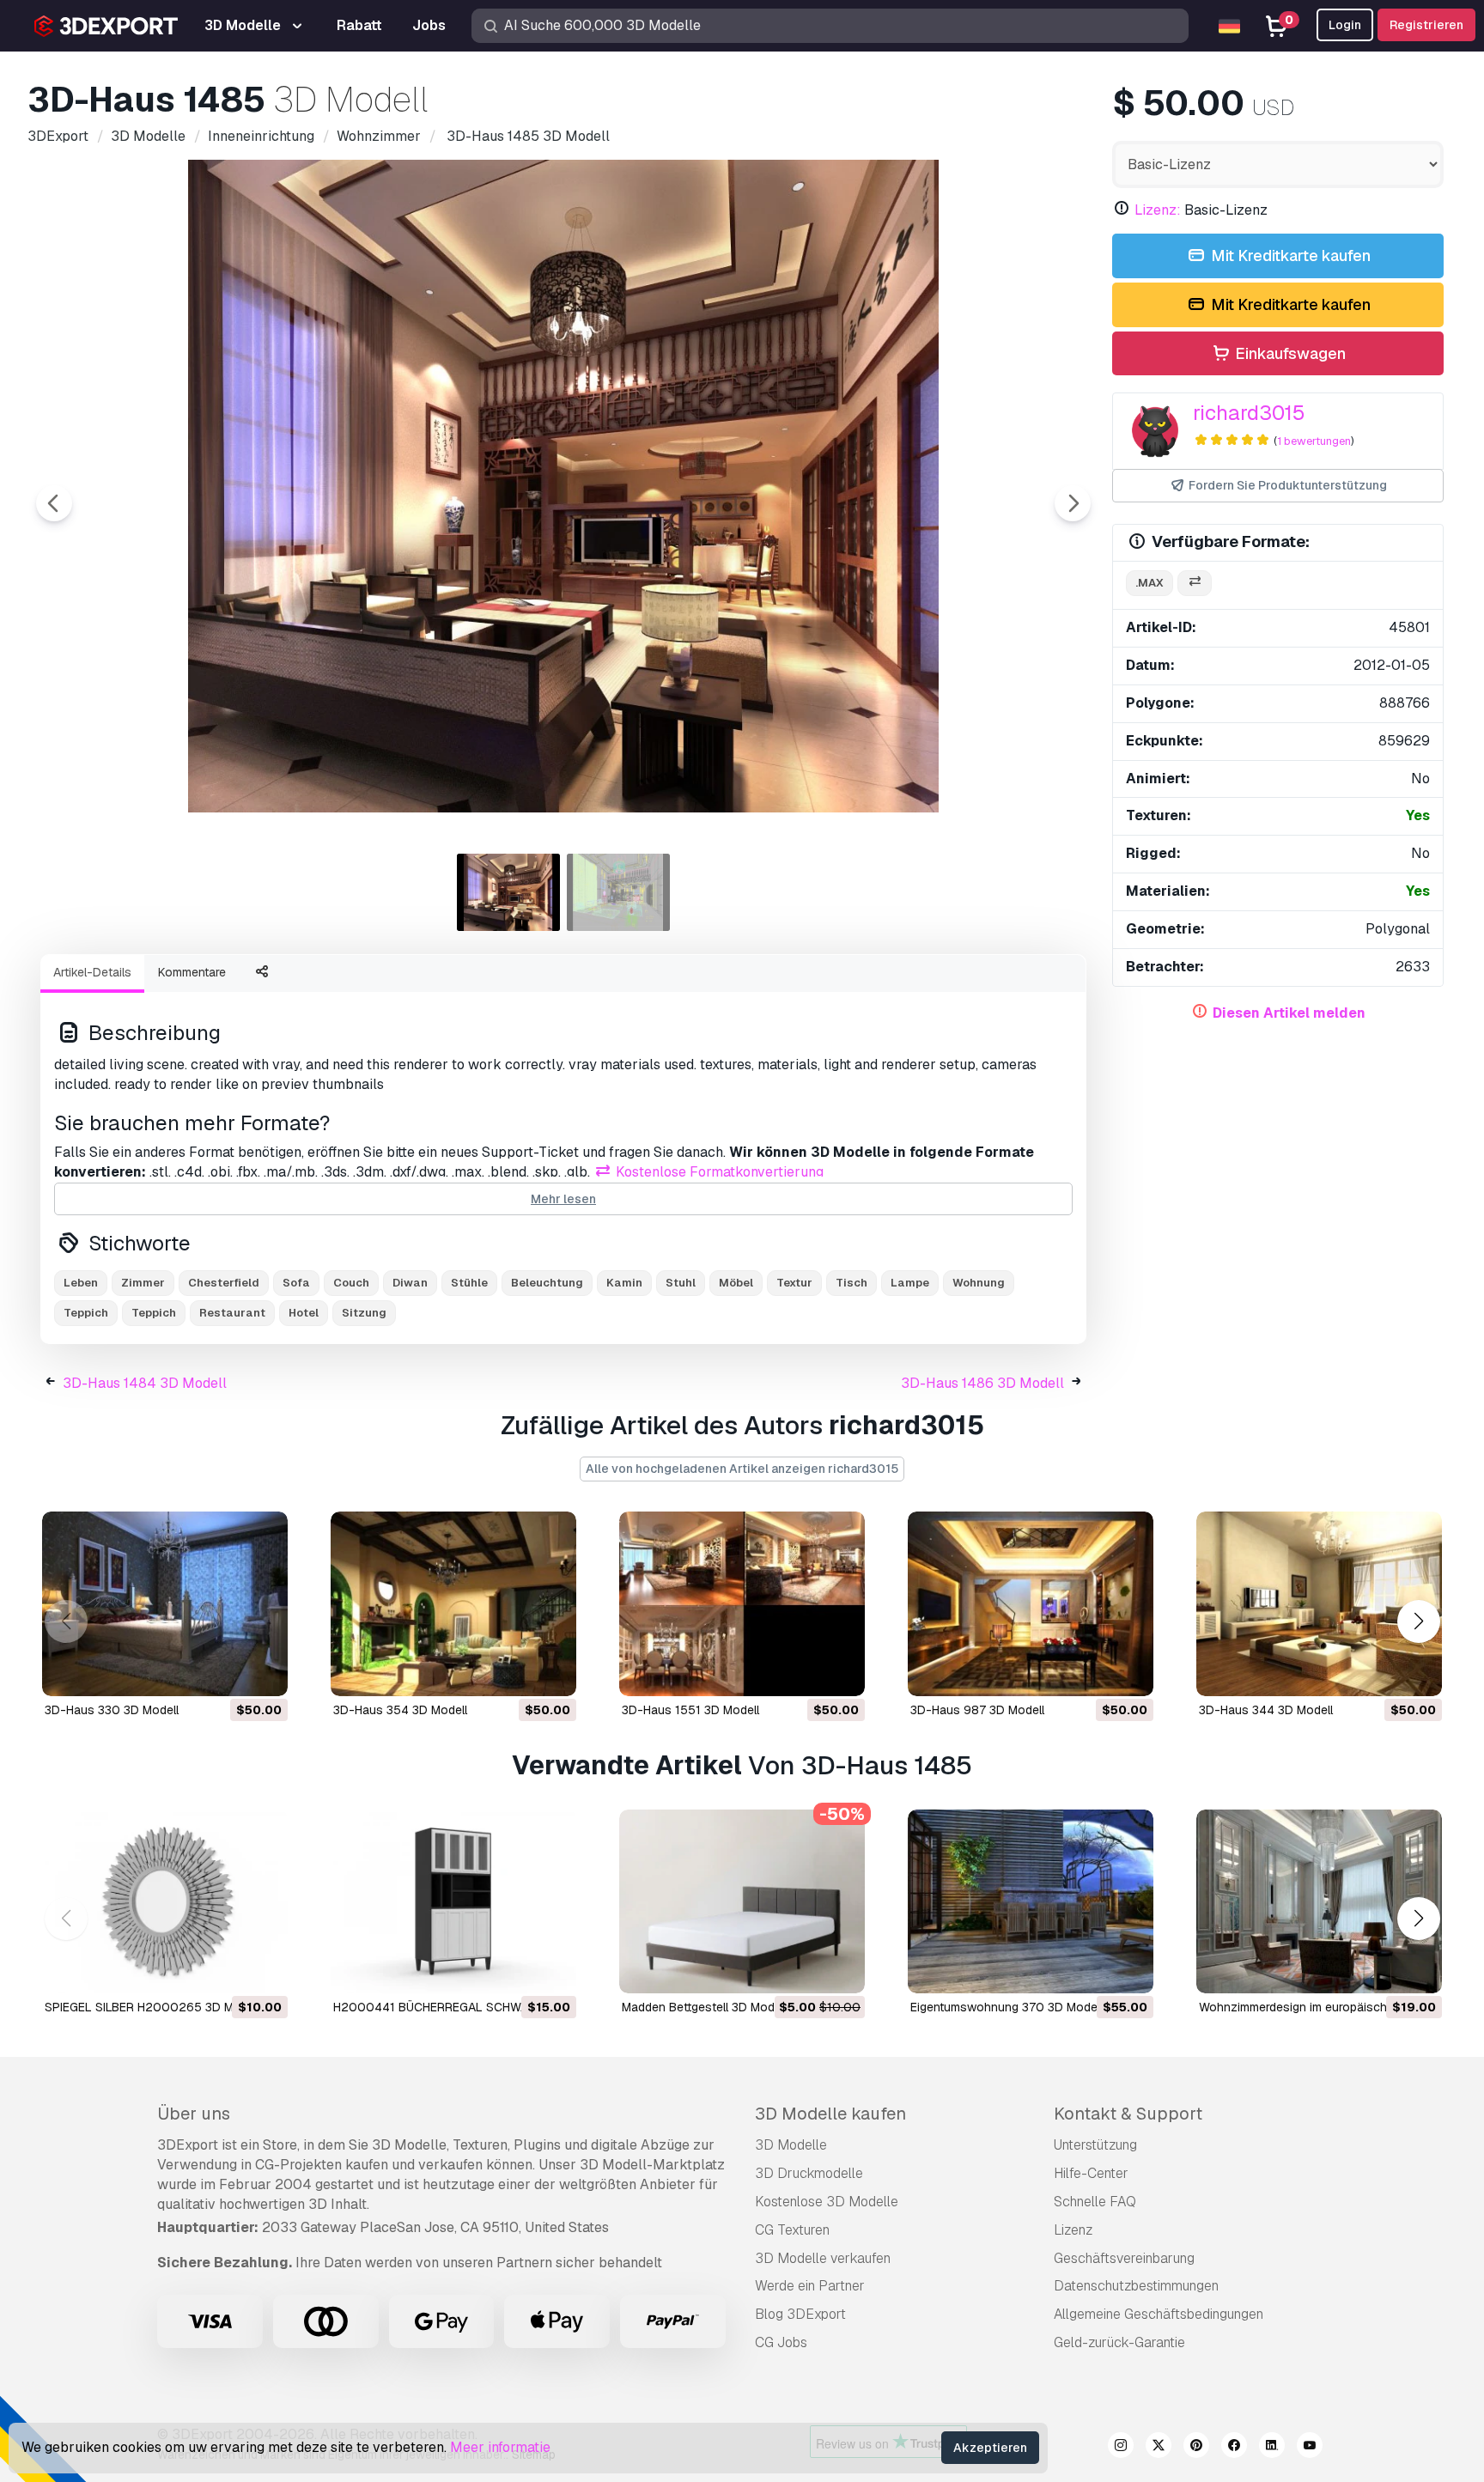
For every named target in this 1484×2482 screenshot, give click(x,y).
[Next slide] (1073, 503)
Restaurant (232, 1313)
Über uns (194, 2114)
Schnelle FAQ (1095, 2202)
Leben (81, 1283)
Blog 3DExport (800, 2314)
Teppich (154, 1313)
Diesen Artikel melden (1289, 1013)
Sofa (296, 1283)
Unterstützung (1095, 2145)
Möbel (736, 1283)
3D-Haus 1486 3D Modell (982, 1383)
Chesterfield (224, 1283)
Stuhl (681, 1283)
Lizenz (1073, 2230)
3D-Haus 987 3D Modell (977, 1710)
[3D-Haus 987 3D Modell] (1031, 1604)
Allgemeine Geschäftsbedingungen (1159, 2314)
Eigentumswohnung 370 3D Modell (1007, 2007)
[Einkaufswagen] (228, 1672)
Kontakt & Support (1128, 2114)
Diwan (410, 1283)
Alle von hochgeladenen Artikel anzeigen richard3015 (742, 1469)
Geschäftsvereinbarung (1124, 2258)
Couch (351, 1283)
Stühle (469, 1283)
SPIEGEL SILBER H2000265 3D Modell (152, 2007)
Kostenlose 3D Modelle (827, 2202)
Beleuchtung (547, 1283)
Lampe (910, 1283)
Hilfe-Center (1091, 2173)
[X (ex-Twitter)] (1159, 2448)
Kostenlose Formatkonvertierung (718, 1172)
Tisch (851, 1283)
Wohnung (979, 1283)
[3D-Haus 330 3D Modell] (165, 1604)
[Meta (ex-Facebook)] (1234, 2448)
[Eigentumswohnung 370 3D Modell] (1031, 1902)
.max (1149, 583)
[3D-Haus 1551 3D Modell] (742, 1604)
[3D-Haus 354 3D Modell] (453, 1604)
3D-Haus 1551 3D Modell (690, 1710)
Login (1345, 25)
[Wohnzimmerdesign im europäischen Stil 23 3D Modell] (1319, 1902)
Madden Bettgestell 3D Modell (704, 2007)
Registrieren (1426, 25)
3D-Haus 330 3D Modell (112, 1710)
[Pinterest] (1196, 2448)
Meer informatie (500, 2447)
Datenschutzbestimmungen (1136, 2286)
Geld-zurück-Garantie (1119, 2342)
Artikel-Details (92, 972)
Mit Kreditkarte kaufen (1289, 255)
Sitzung (364, 1313)
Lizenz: (1158, 210)
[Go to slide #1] (508, 892)
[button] (1418, 1621)
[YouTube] (1310, 2448)
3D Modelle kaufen (830, 2114)
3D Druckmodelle (809, 2173)
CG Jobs (781, 2342)
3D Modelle (791, 2145)
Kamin (624, 1283)
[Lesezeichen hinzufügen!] (263, 1672)
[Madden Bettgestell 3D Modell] (742, 1902)
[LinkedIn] (1272, 2448)
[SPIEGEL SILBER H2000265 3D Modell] (165, 1902)
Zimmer (143, 1283)
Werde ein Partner (810, 2286)
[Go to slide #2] (618, 892)
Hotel (304, 1313)
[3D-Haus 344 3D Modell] (1319, 1604)
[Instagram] (1121, 2448)
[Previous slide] (54, 503)
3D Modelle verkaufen (823, 2258)
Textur (794, 1283)
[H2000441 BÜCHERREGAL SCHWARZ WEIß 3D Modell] (453, 1902)
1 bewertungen (1314, 441)
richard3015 (1249, 413)
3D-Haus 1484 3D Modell (145, 1383)
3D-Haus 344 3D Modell (1266, 1710)
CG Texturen (792, 2230)
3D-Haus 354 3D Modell (400, 1710)
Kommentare (192, 972)
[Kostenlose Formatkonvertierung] (1195, 584)
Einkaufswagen (1289, 353)
